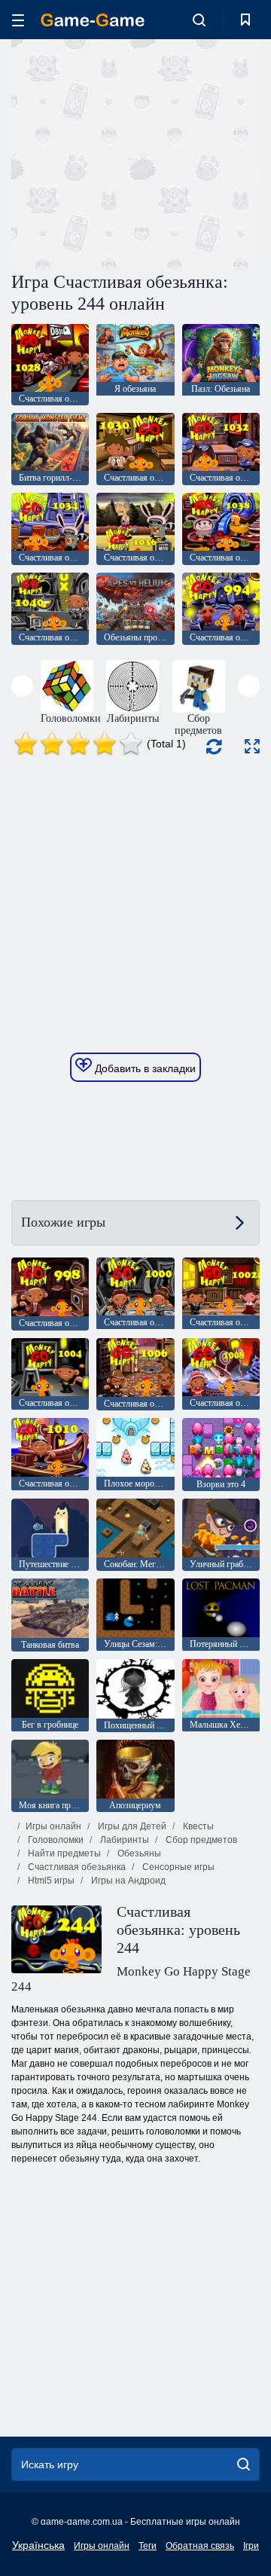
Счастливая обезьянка (76, 1867)
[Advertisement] (204, 153)
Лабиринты (123, 1840)
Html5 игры (50, 1881)
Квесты (197, 1826)
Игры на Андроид (127, 1881)
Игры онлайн (53, 1826)
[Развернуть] (252, 746)
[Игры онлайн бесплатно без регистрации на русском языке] (93, 20)
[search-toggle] (199, 20)
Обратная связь (200, 2546)
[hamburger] (18, 20)
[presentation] (22, 686)
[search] (244, 2464)
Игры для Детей (131, 1826)
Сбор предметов (200, 1840)
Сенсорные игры (177, 1867)
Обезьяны (138, 1853)
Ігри (251, 2546)
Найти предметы (63, 1853)
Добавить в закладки (144, 1068)
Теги (148, 2546)
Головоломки (55, 1840)
